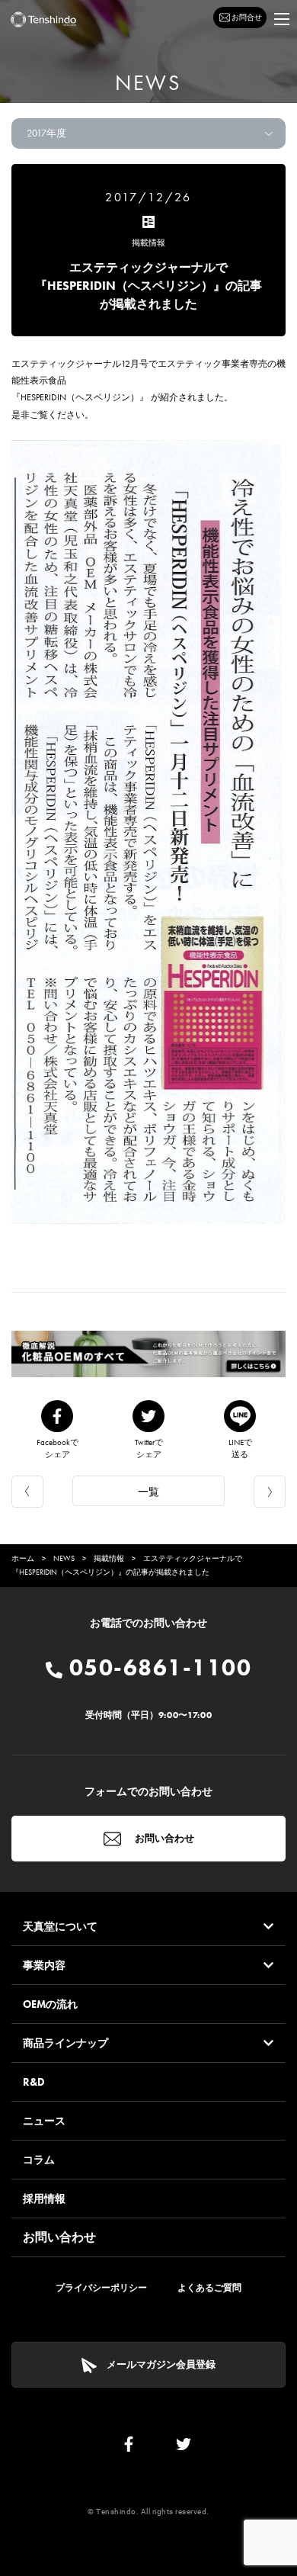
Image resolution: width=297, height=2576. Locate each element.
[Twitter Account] (184, 2448)
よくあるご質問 (209, 2288)
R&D (34, 2082)
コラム (39, 2160)
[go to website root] (43, 19)
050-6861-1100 (157, 1668)
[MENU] (282, 19)
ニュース (44, 2121)
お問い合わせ (163, 1838)
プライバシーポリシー (101, 2288)
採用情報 (44, 2199)
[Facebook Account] (129, 2448)
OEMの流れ (50, 2004)
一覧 (148, 1492)
